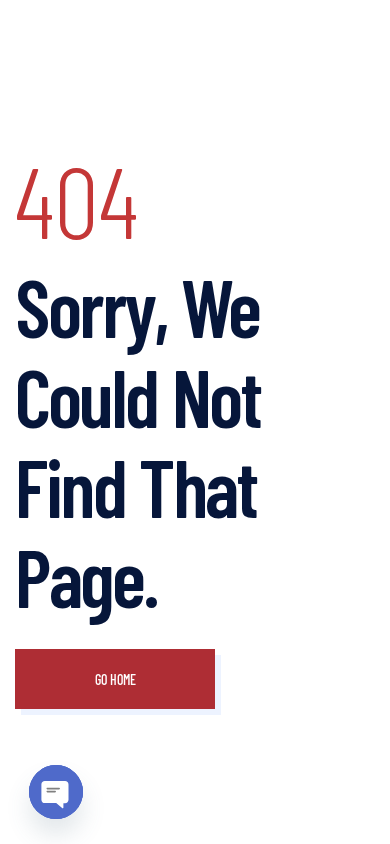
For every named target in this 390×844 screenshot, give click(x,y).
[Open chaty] (56, 792)
